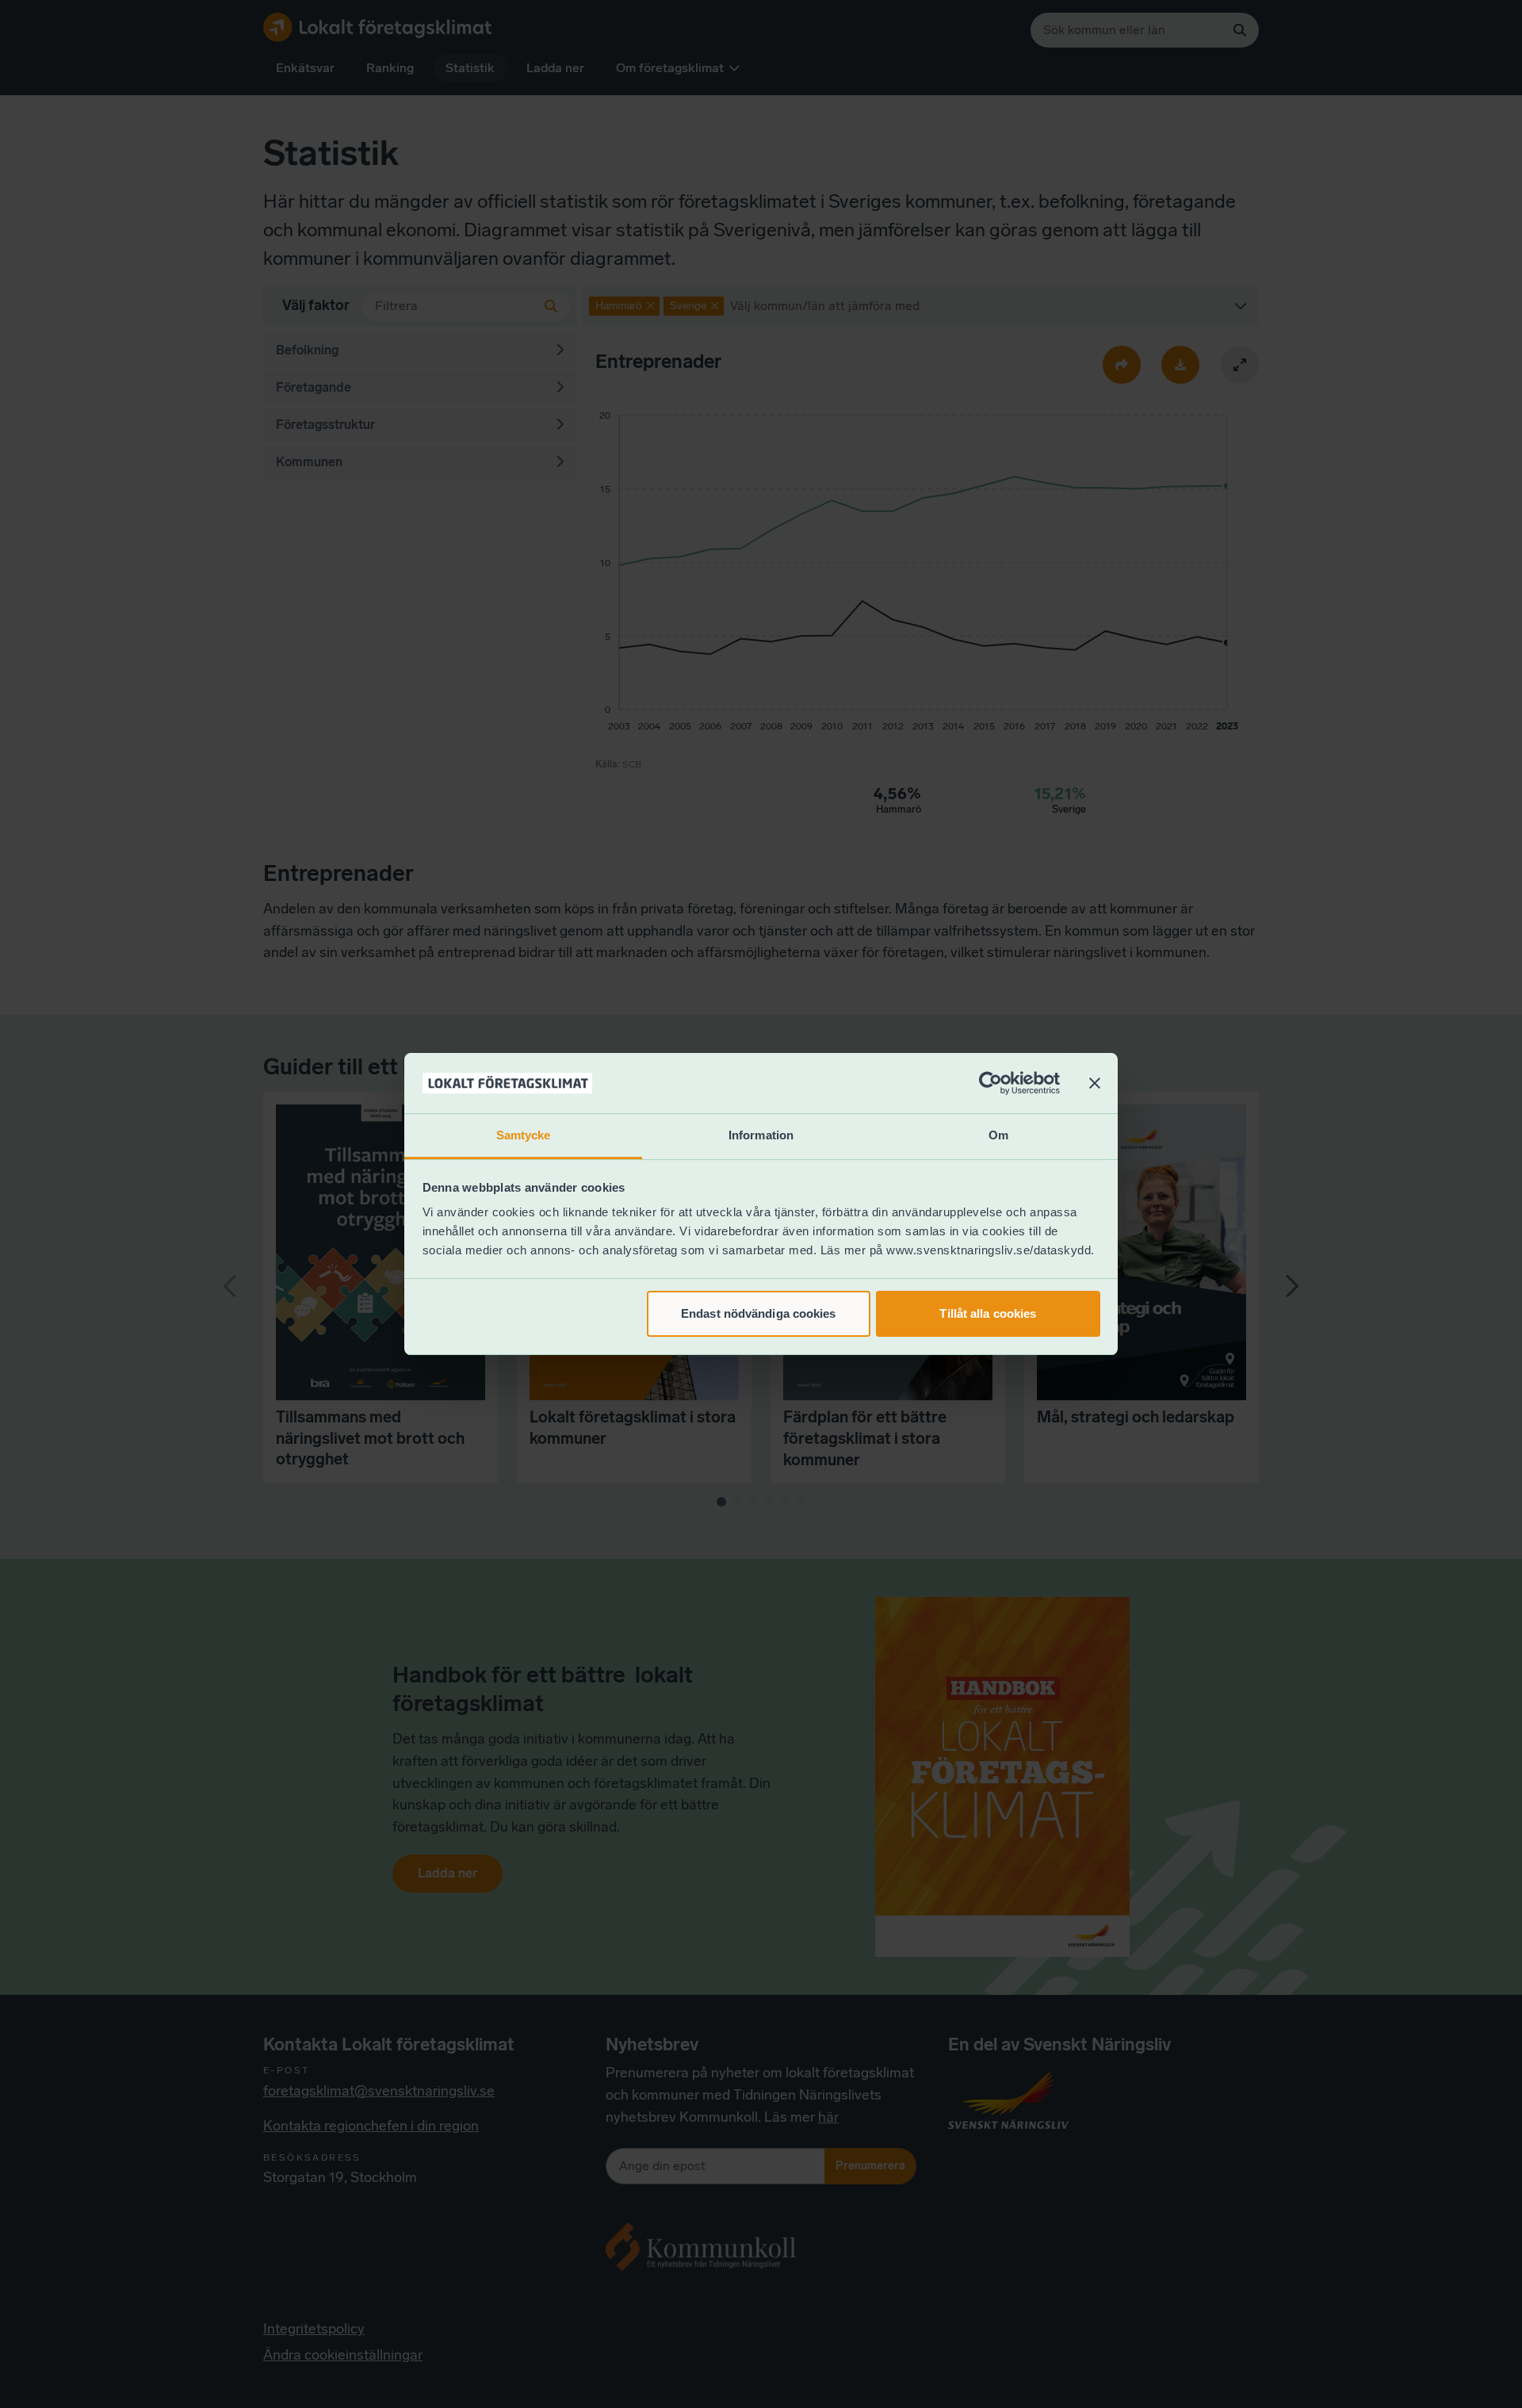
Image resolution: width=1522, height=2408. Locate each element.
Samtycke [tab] (524, 1135)
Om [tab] (998, 1135)
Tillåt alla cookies (988, 1313)
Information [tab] (761, 1135)
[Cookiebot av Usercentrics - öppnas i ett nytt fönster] (990, 1083)
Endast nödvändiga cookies (759, 1313)
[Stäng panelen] (1095, 1083)
